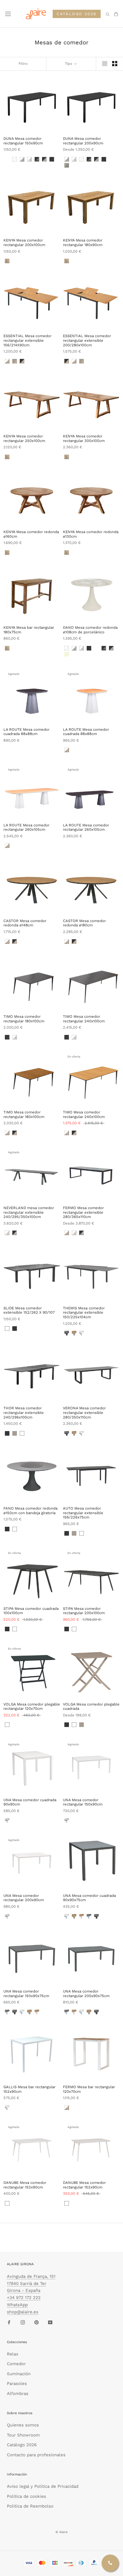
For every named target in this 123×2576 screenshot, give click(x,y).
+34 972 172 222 (24, 2298)
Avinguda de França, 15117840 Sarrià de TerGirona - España (31, 2284)
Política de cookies (26, 2496)
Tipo (69, 64)
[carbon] (15, 1329)
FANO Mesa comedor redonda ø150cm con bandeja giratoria (30, 1511)
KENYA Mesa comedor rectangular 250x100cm (24, 438)
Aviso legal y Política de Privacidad (43, 2486)
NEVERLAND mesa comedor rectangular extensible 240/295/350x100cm (29, 1212)
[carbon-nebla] (7, 750)
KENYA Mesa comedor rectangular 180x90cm (83, 242)
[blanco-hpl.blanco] (7, 1820)
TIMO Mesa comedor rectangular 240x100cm (84, 1019)
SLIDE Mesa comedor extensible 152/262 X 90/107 (29, 1310)
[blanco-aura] (29, 159)
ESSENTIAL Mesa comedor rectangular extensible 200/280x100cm (87, 340)
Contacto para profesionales (36, 2455)
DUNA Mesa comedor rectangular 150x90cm (23, 141)
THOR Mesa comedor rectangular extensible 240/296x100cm (24, 1412)
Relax (13, 2354)
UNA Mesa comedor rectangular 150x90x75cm (26, 1994)
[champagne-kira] (7, 159)
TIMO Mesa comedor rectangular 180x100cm (24, 1019)
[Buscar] (108, 14)
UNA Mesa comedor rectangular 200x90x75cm (86, 1994)
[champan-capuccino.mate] (74, 1333)
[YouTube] (50, 2322)
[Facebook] (9, 2322)
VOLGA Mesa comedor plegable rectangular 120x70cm (32, 1706)
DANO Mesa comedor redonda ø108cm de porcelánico (90, 630)
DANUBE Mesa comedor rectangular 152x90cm (25, 2185)
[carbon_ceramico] (15, 1233)
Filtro (23, 64)
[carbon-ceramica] (7, 1037)
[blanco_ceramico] (7, 1233)
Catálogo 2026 (22, 2445)
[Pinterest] (36, 2322)
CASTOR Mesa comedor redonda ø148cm (25, 923)
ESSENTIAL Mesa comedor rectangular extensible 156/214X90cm (27, 340)
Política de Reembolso (30, 2506)
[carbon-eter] (52, 159)
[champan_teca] (15, 361)
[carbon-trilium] (37, 159)
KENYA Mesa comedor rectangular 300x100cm (84, 438)
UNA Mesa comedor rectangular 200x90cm (24, 1898)
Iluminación (19, 2374)
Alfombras (18, 2394)
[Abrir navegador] (8, 14)
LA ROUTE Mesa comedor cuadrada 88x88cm (26, 732)
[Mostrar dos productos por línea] (115, 64)
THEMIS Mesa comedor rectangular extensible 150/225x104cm (84, 1312)
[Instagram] (23, 2322)
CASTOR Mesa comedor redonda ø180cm (84, 923)
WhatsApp (17, 2305)
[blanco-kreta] (22, 159)
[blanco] (7, 1329)
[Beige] (67, 654)
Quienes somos (23, 2425)
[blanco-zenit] (15, 159)
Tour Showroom (23, 2435)
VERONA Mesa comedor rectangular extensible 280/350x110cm (84, 1412)
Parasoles (17, 2384)
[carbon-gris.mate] (67, 1333)
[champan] (15, 1433)
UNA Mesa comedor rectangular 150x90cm (83, 1802)
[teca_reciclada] (7, 261)
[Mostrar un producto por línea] (105, 64)
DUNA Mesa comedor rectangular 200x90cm (83, 141)
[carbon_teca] (22, 361)
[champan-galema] (67, 165)
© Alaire (61, 2532)
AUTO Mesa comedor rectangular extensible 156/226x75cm (83, 1513)
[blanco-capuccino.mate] (82, 1916)
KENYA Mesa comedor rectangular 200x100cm (24, 242)
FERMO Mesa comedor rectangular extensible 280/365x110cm (83, 1212)
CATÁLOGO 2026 (77, 14)
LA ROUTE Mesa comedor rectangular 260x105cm (26, 827)
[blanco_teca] (7, 361)
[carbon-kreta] (44, 159)
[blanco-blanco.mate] (82, 1333)
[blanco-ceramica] (15, 1037)
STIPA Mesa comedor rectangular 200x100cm (84, 1611)
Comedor (16, 2364)
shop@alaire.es (23, 2312)
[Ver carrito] (116, 14)
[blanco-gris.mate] (89, 1916)
